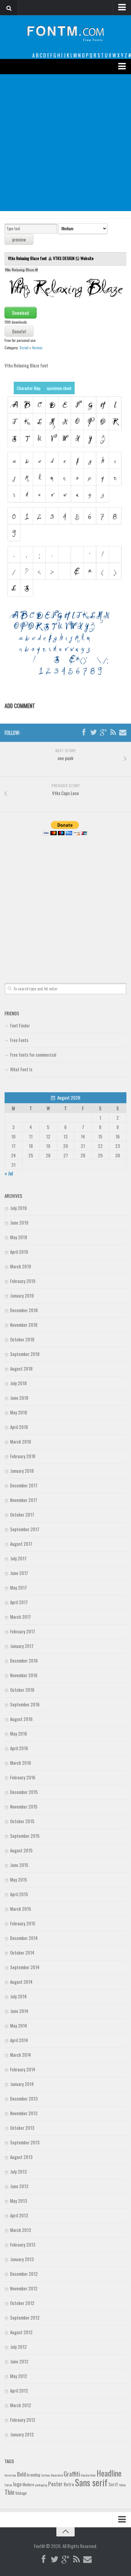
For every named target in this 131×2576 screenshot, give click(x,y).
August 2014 (21, 1982)
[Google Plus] (103, 732)
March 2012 (21, 2405)
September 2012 (25, 2317)
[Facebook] (84, 732)
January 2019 (22, 1295)
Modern (28, 2484)
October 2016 (22, 1690)
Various (37, 348)
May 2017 (18, 1587)
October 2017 (22, 1514)
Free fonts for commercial (33, 1055)
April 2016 (19, 1748)
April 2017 (19, 1602)
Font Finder (20, 1025)
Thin (9, 2492)
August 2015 (21, 1850)
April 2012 (19, 2390)
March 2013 (21, 2230)
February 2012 (23, 2420)
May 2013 (19, 2201)
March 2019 (21, 1266)
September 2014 (25, 1967)
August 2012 (21, 2332)
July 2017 (18, 1558)
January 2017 (22, 1646)
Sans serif (91, 2482)
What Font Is (21, 1069)
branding (34, 2475)
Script (24, 348)
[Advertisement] (65, 143)
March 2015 (21, 1909)
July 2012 (18, 2347)
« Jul (9, 1173)
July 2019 (18, 1208)
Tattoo (122, 2485)
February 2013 (23, 2244)
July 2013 (18, 2171)
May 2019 (19, 1237)
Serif (113, 2484)
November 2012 (24, 2288)
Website (87, 258)
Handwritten (88, 2475)
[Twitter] (94, 732)
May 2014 (19, 2025)
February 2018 (23, 1456)
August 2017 (21, 1544)
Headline (109, 2473)
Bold (21, 2474)
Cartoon (46, 2475)
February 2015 (23, 1923)
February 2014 (23, 2069)
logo (17, 2484)
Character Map (29, 388)
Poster (55, 2484)
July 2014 (18, 1996)
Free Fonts (19, 1040)
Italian (8, 2485)
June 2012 (19, 2361)
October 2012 (22, 2303)
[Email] (123, 732)
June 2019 (19, 1222)
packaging (41, 2485)
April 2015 (19, 1894)
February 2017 (23, 1631)
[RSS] (113, 732)
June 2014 (19, 2011)
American (10, 2475)
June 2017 (19, 1573)
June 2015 (19, 1865)
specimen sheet (59, 388)
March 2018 (21, 1441)
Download (21, 313)
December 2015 (24, 1792)
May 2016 (19, 1733)
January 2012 (22, 2434)
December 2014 (24, 1938)
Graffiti (72, 2474)
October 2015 (22, 1821)
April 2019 (19, 1252)
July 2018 (18, 1383)
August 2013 (21, 2157)
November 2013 (24, 2113)
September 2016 (25, 1704)
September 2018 (25, 1354)
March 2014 (21, 2055)
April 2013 (19, 2215)
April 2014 (19, 2040)
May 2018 (19, 1412)
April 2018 (19, 1427)
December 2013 (24, 2098)
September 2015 (25, 1836)
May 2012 (19, 2376)
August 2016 (21, 1719)
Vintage (21, 2493)
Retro (69, 2484)
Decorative (57, 2475)
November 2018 (24, 1325)
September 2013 (25, 2142)
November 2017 (24, 1500)
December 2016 (24, 1660)
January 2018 (22, 1471)
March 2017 (20, 1617)
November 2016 (24, 1675)
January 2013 (22, 2259)
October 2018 (22, 1339)
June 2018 (19, 1398)
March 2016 (21, 1763)
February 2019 (23, 1281)
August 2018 (21, 1368)
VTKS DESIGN (64, 258)
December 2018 (24, 1310)
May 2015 (19, 1879)
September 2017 (25, 1529)
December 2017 (24, 1485)
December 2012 (24, 2274)
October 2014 (22, 1952)
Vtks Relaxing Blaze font (28, 258)
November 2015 (24, 1806)
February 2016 (23, 1777)
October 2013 (22, 2128)
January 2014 (22, 2084)
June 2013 (19, 2186)
